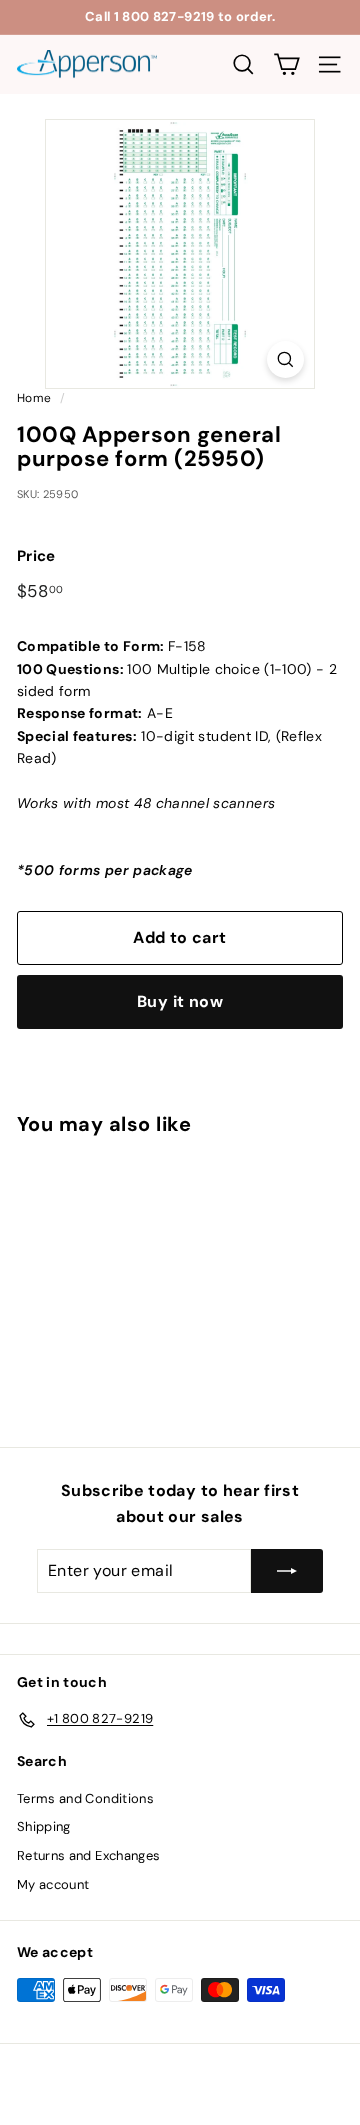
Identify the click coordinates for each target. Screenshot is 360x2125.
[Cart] (286, 64)
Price (36, 556)
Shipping (44, 1826)
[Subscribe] (287, 1571)
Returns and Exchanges (88, 1855)
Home (34, 398)
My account (53, 1884)
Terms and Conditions (85, 1798)
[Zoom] (285, 359)
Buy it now (180, 1001)
